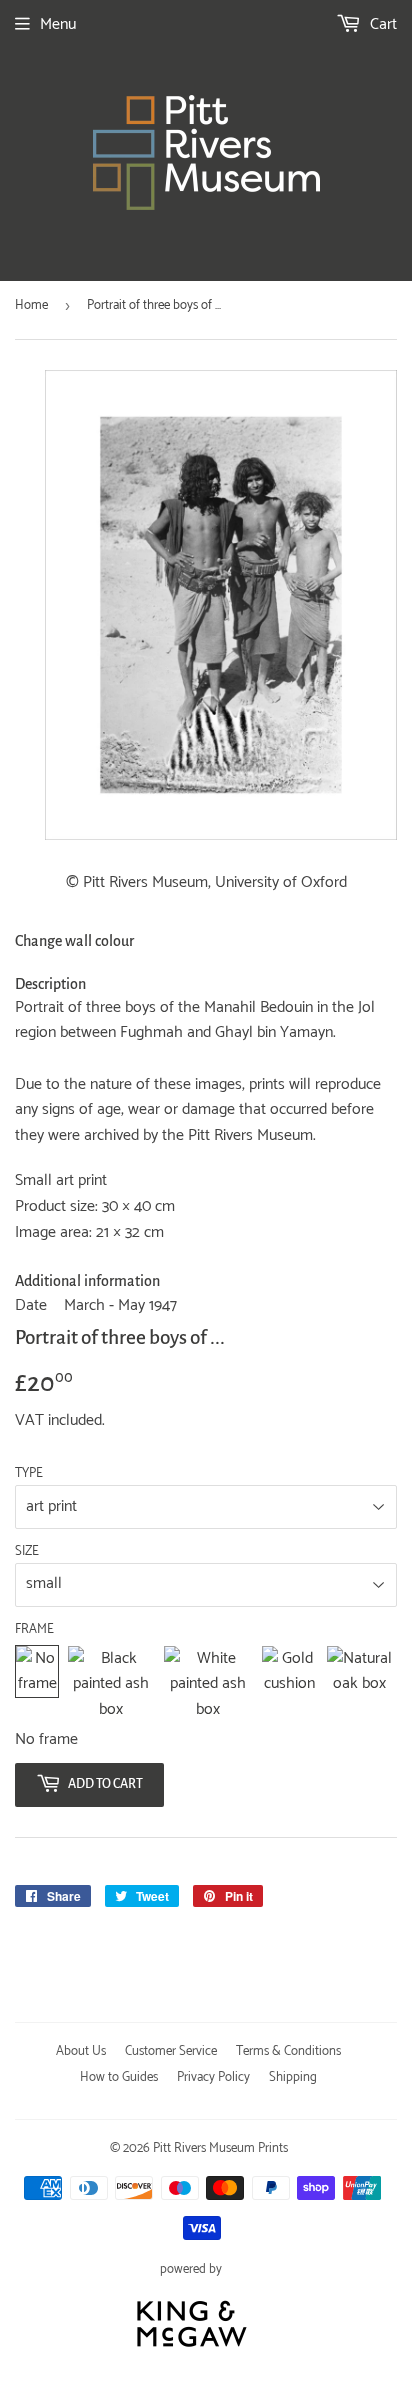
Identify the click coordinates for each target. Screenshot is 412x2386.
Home (31, 305)
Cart (381, 24)
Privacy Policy (213, 2077)
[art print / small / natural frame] (359, 1684)
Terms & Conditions (288, 2051)
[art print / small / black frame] (111, 1684)
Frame (34, 1630)
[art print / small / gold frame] (289, 1684)
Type (29, 1474)
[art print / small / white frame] (208, 1684)
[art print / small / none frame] (37, 1684)
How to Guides (119, 2077)
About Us (81, 2051)
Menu (58, 24)
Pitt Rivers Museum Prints (220, 2148)
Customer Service (171, 2051)
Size (27, 1552)
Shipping (293, 2077)
